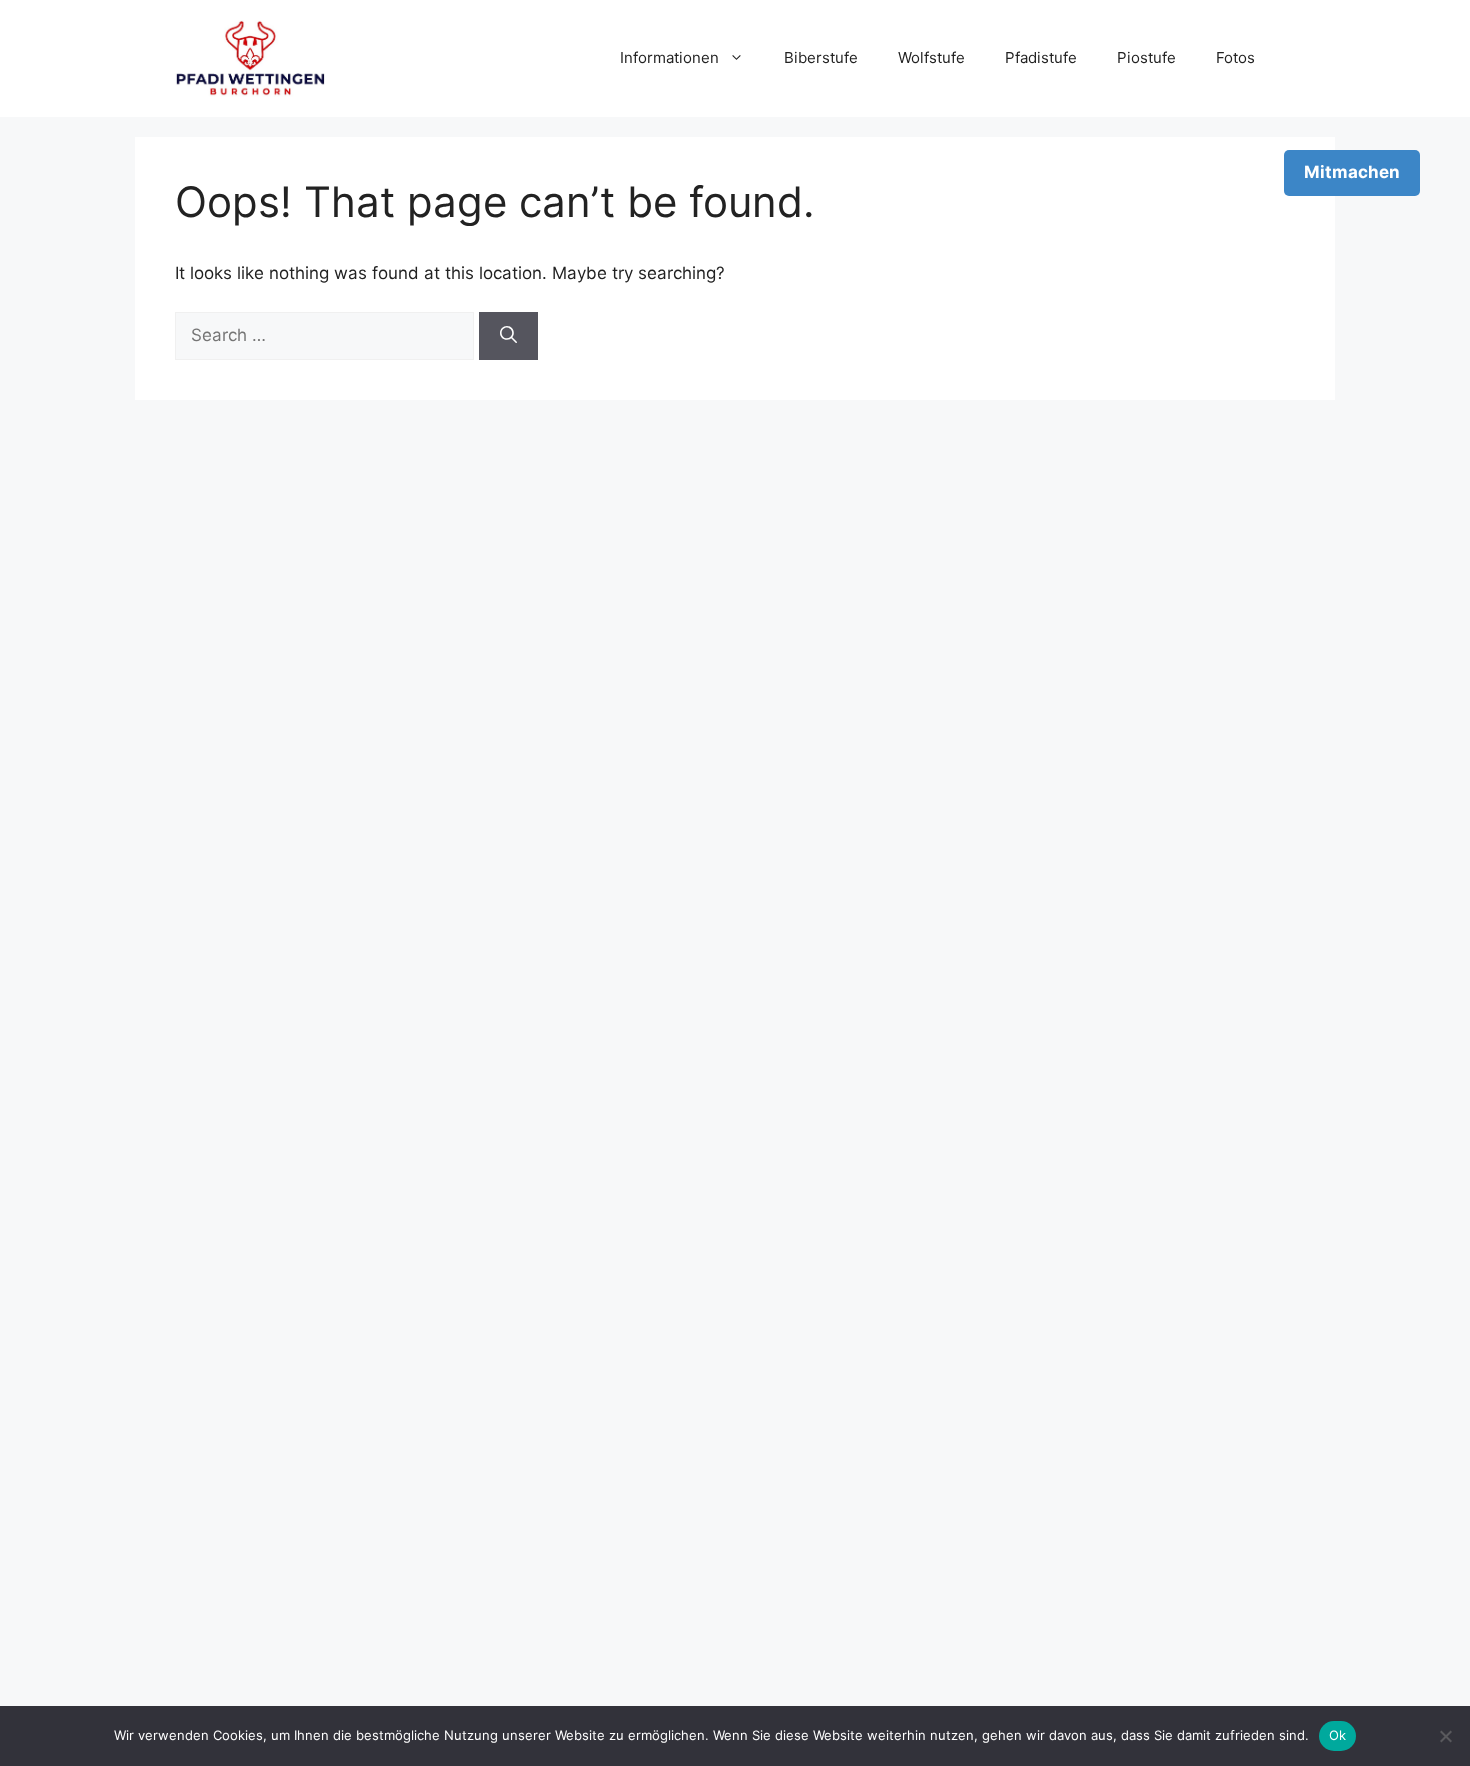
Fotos (1235, 57)
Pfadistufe (1041, 57)
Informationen (669, 57)
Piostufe (1146, 57)
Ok (1338, 1735)
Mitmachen (1352, 172)
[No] (1445, 1736)
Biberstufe (821, 57)
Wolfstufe (931, 57)
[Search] (508, 336)
